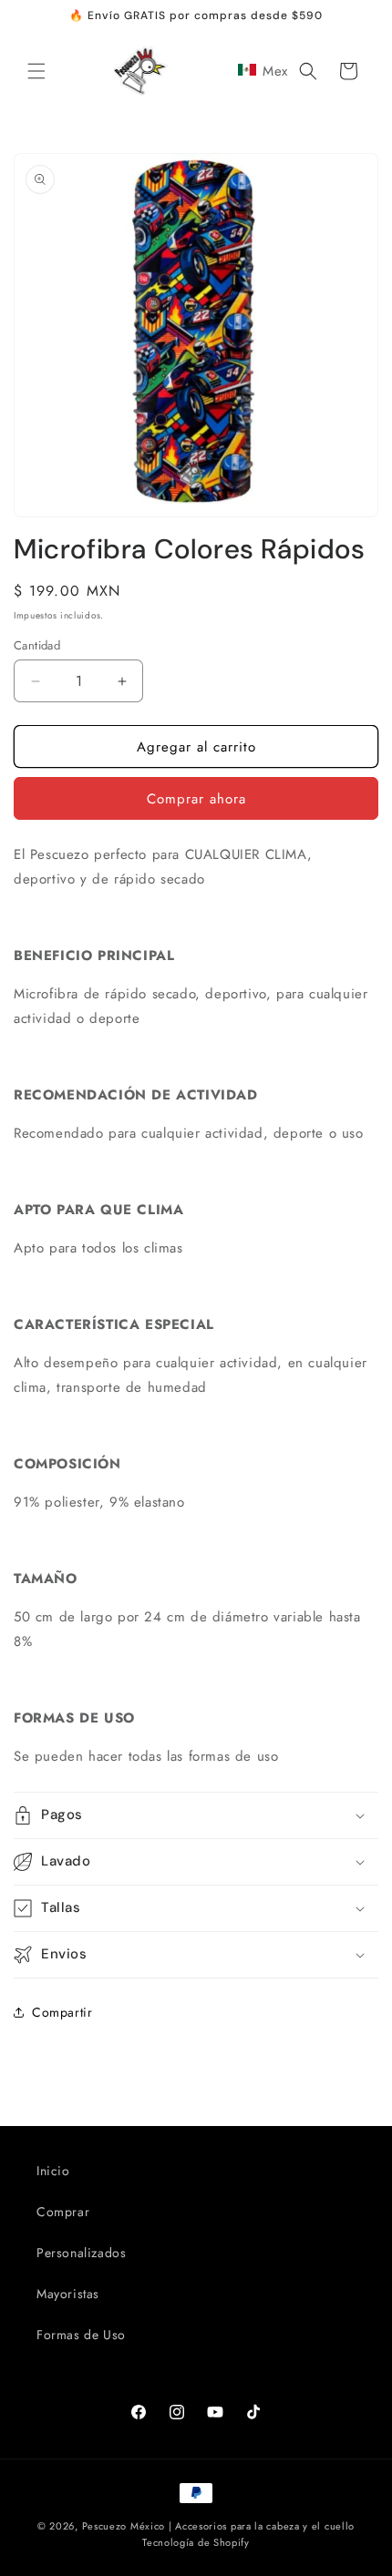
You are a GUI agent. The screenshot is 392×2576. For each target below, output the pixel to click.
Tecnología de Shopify (196, 2542)
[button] (36, 71)
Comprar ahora (196, 799)
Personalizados (81, 2253)
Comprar (63, 2212)
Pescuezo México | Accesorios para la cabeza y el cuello (219, 2526)
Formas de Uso (81, 2335)
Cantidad (37, 645)
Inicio (53, 2171)
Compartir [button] (62, 2012)
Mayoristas (68, 2294)
